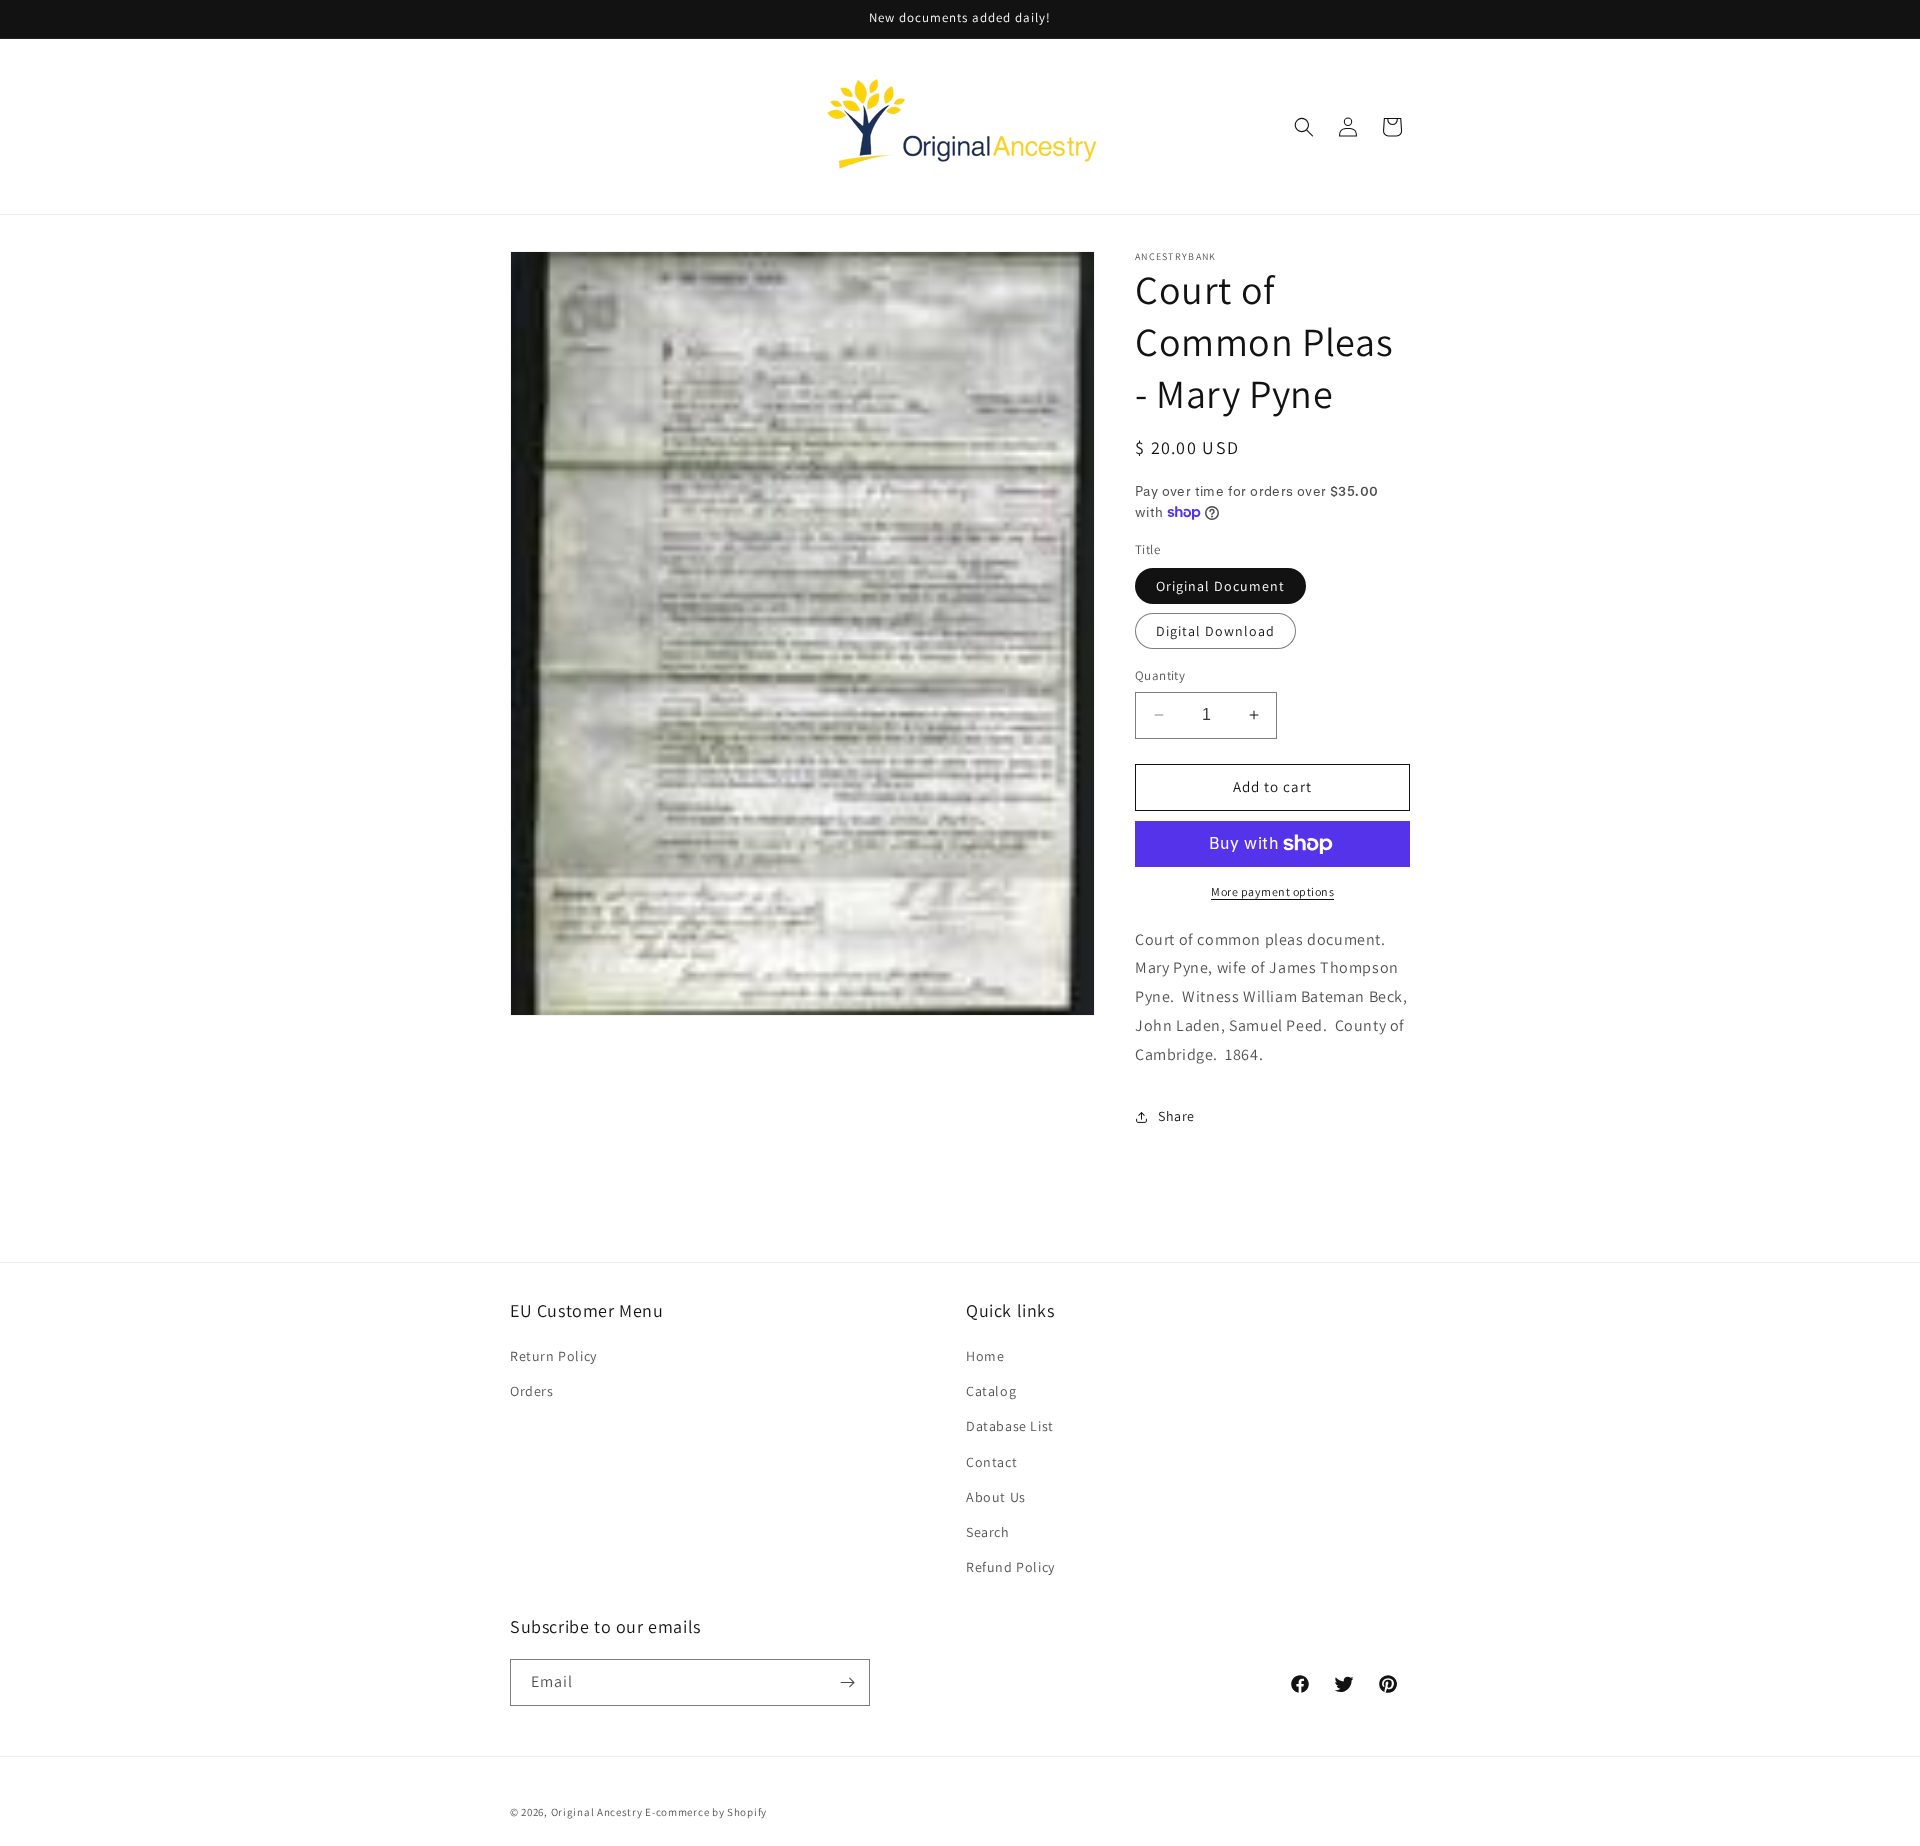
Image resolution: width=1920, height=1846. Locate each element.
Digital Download (1215, 631)
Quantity (1160, 675)
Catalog (991, 1391)
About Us (996, 1497)
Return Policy (553, 1356)
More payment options (1272, 891)
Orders (532, 1391)
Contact (991, 1462)
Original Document (1220, 586)
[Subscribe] (847, 1682)
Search (988, 1532)
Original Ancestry (597, 1812)
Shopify (747, 1812)
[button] (1304, 127)
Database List (1010, 1426)
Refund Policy (1010, 1567)
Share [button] (1176, 1116)
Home (985, 1356)
